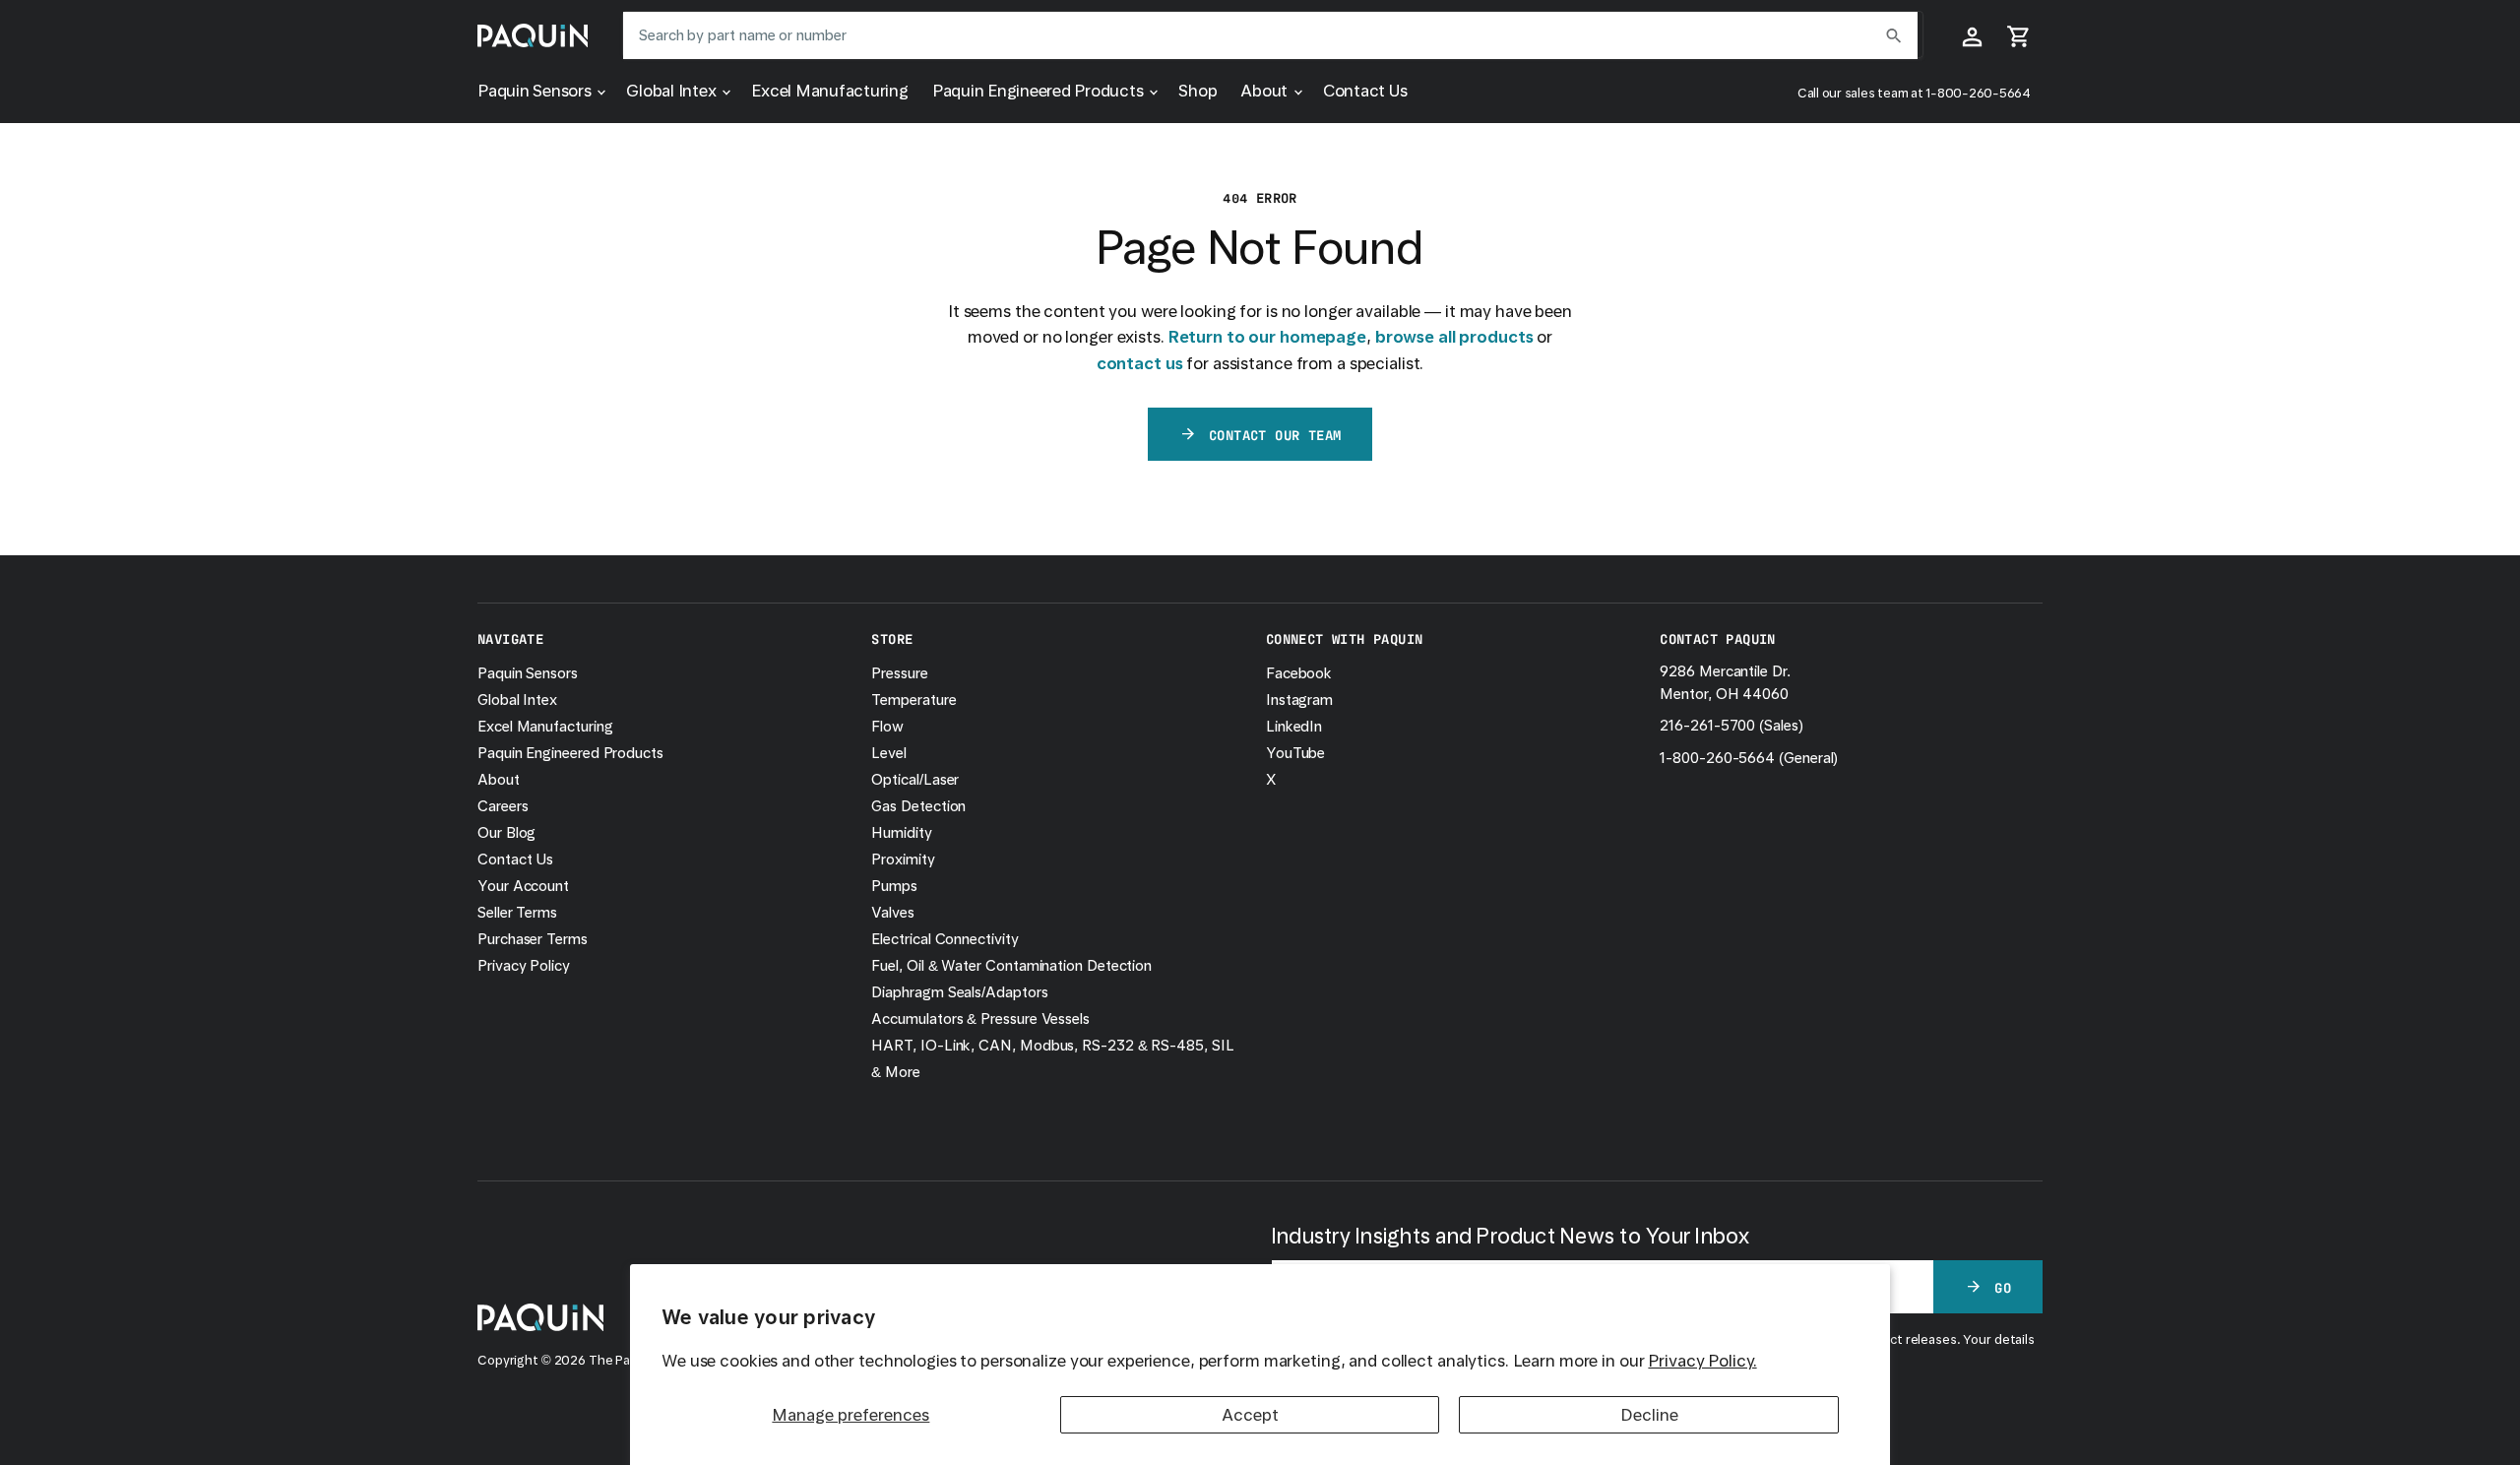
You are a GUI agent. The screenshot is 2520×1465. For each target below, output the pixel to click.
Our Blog (506, 833)
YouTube (1295, 753)
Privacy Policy (524, 966)
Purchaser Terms (533, 939)
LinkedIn (1294, 727)
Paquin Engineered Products (1040, 91)
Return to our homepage (1267, 337)
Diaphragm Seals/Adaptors (959, 992)
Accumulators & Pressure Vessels (980, 1019)
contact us (1140, 363)
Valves (893, 913)
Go (2003, 1287)
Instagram (1299, 700)
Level (889, 753)
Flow (887, 727)
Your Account (523, 886)
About (1266, 91)
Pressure (899, 673)
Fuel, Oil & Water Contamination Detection (1011, 966)
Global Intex (673, 91)
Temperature (913, 700)
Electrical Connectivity (945, 939)
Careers (503, 806)
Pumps (894, 886)
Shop (1197, 91)
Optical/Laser (915, 780)
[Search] (1894, 35)
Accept (1250, 1415)
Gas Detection (918, 806)
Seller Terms (517, 913)
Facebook (1299, 673)
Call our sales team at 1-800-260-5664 (1914, 93)
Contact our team (1275, 434)
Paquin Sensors (536, 91)
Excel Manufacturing (829, 91)
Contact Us (1365, 91)
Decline (1649, 1415)
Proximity (903, 860)
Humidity (901, 833)
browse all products (1454, 337)
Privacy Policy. (1702, 1361)
